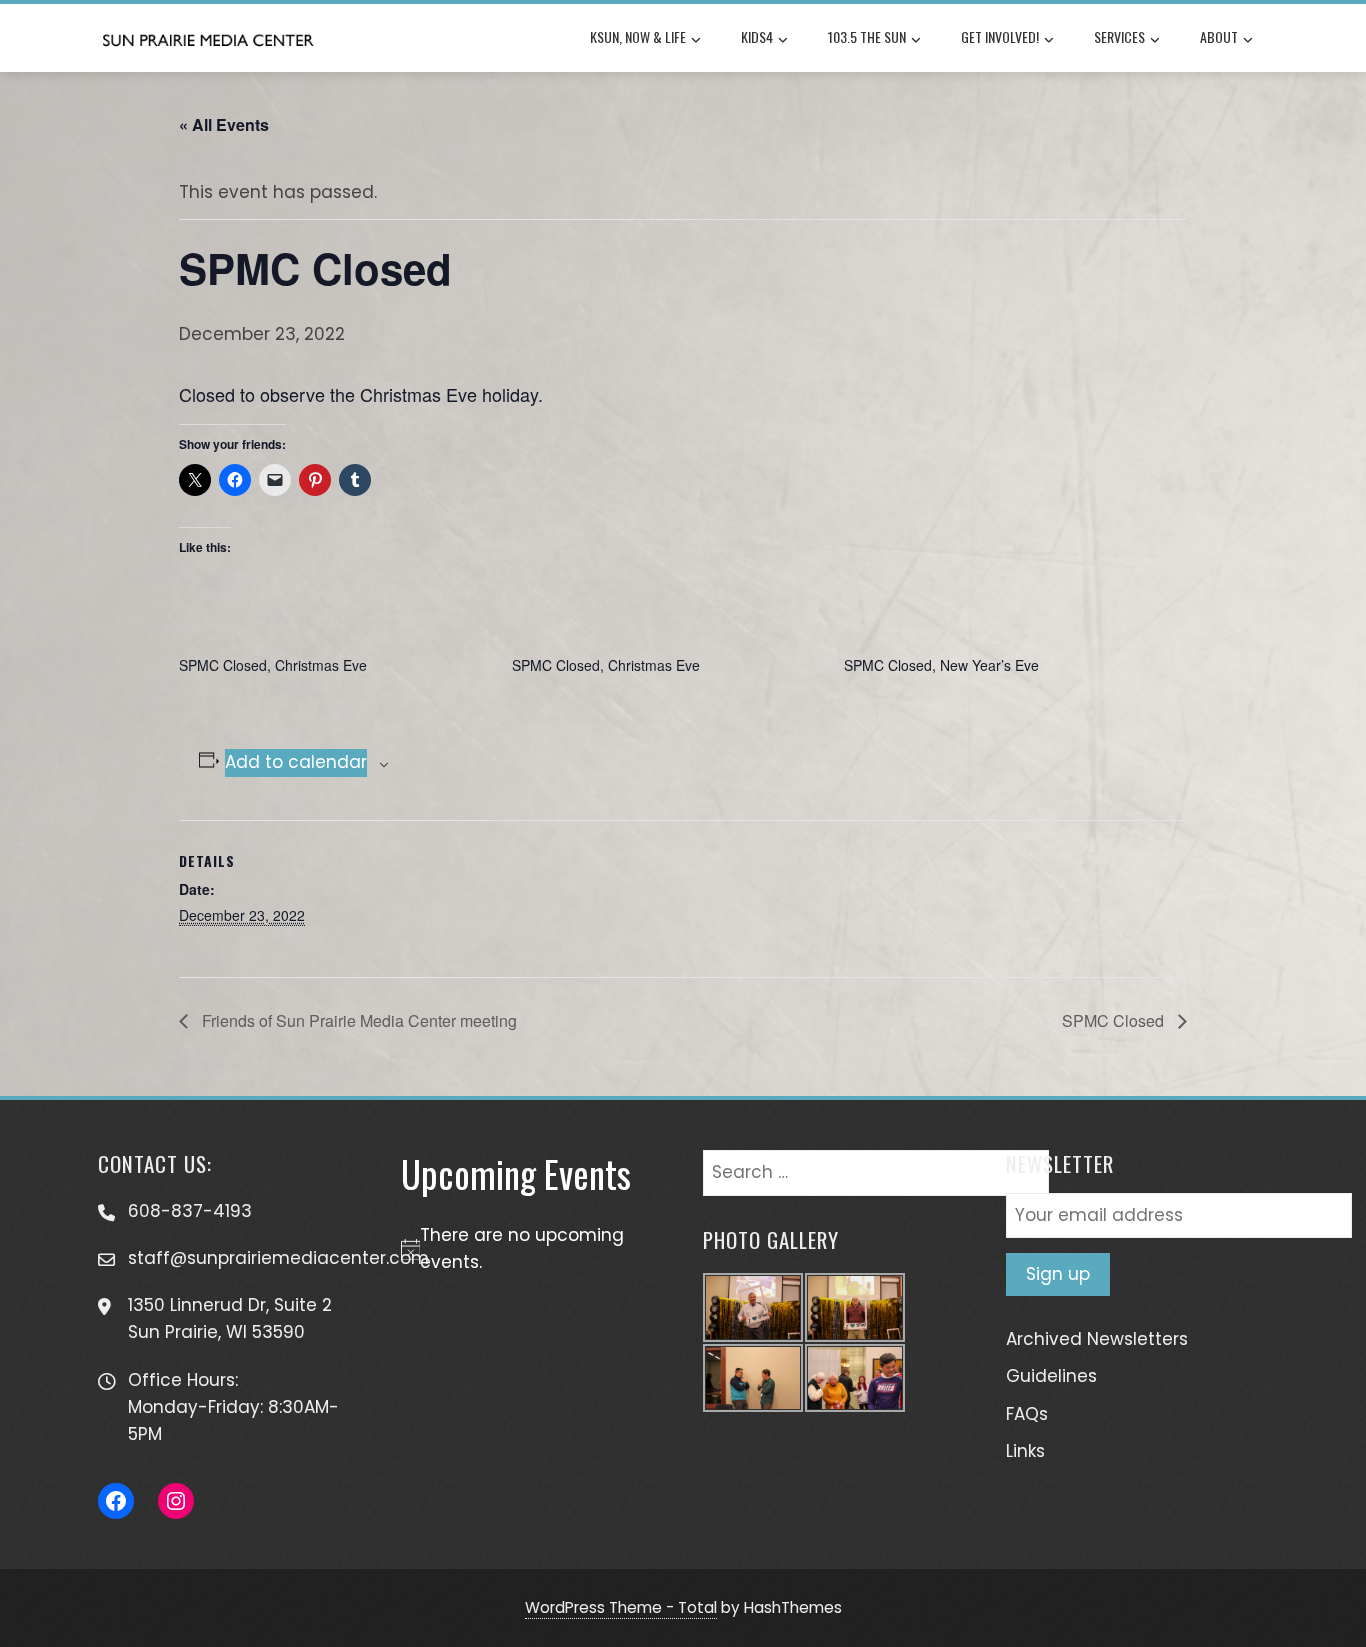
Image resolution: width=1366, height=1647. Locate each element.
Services (1119, 36)
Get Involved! (1000, 36)
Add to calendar (296, 762)
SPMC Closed (1115, 1020)
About (1219, 36)
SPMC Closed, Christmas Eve (273, 665)
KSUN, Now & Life (638, 36)
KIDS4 (757, 36)
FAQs (1027, 1414)
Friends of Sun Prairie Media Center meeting (357, 1020)
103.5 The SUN (867, 36)
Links (1025, 1451)
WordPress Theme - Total (621, 1607)
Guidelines (1051, 1376)
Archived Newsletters (1097, 1339)
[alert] (532, 1249)
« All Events (224, 124)
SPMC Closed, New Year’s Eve (941, 665)
